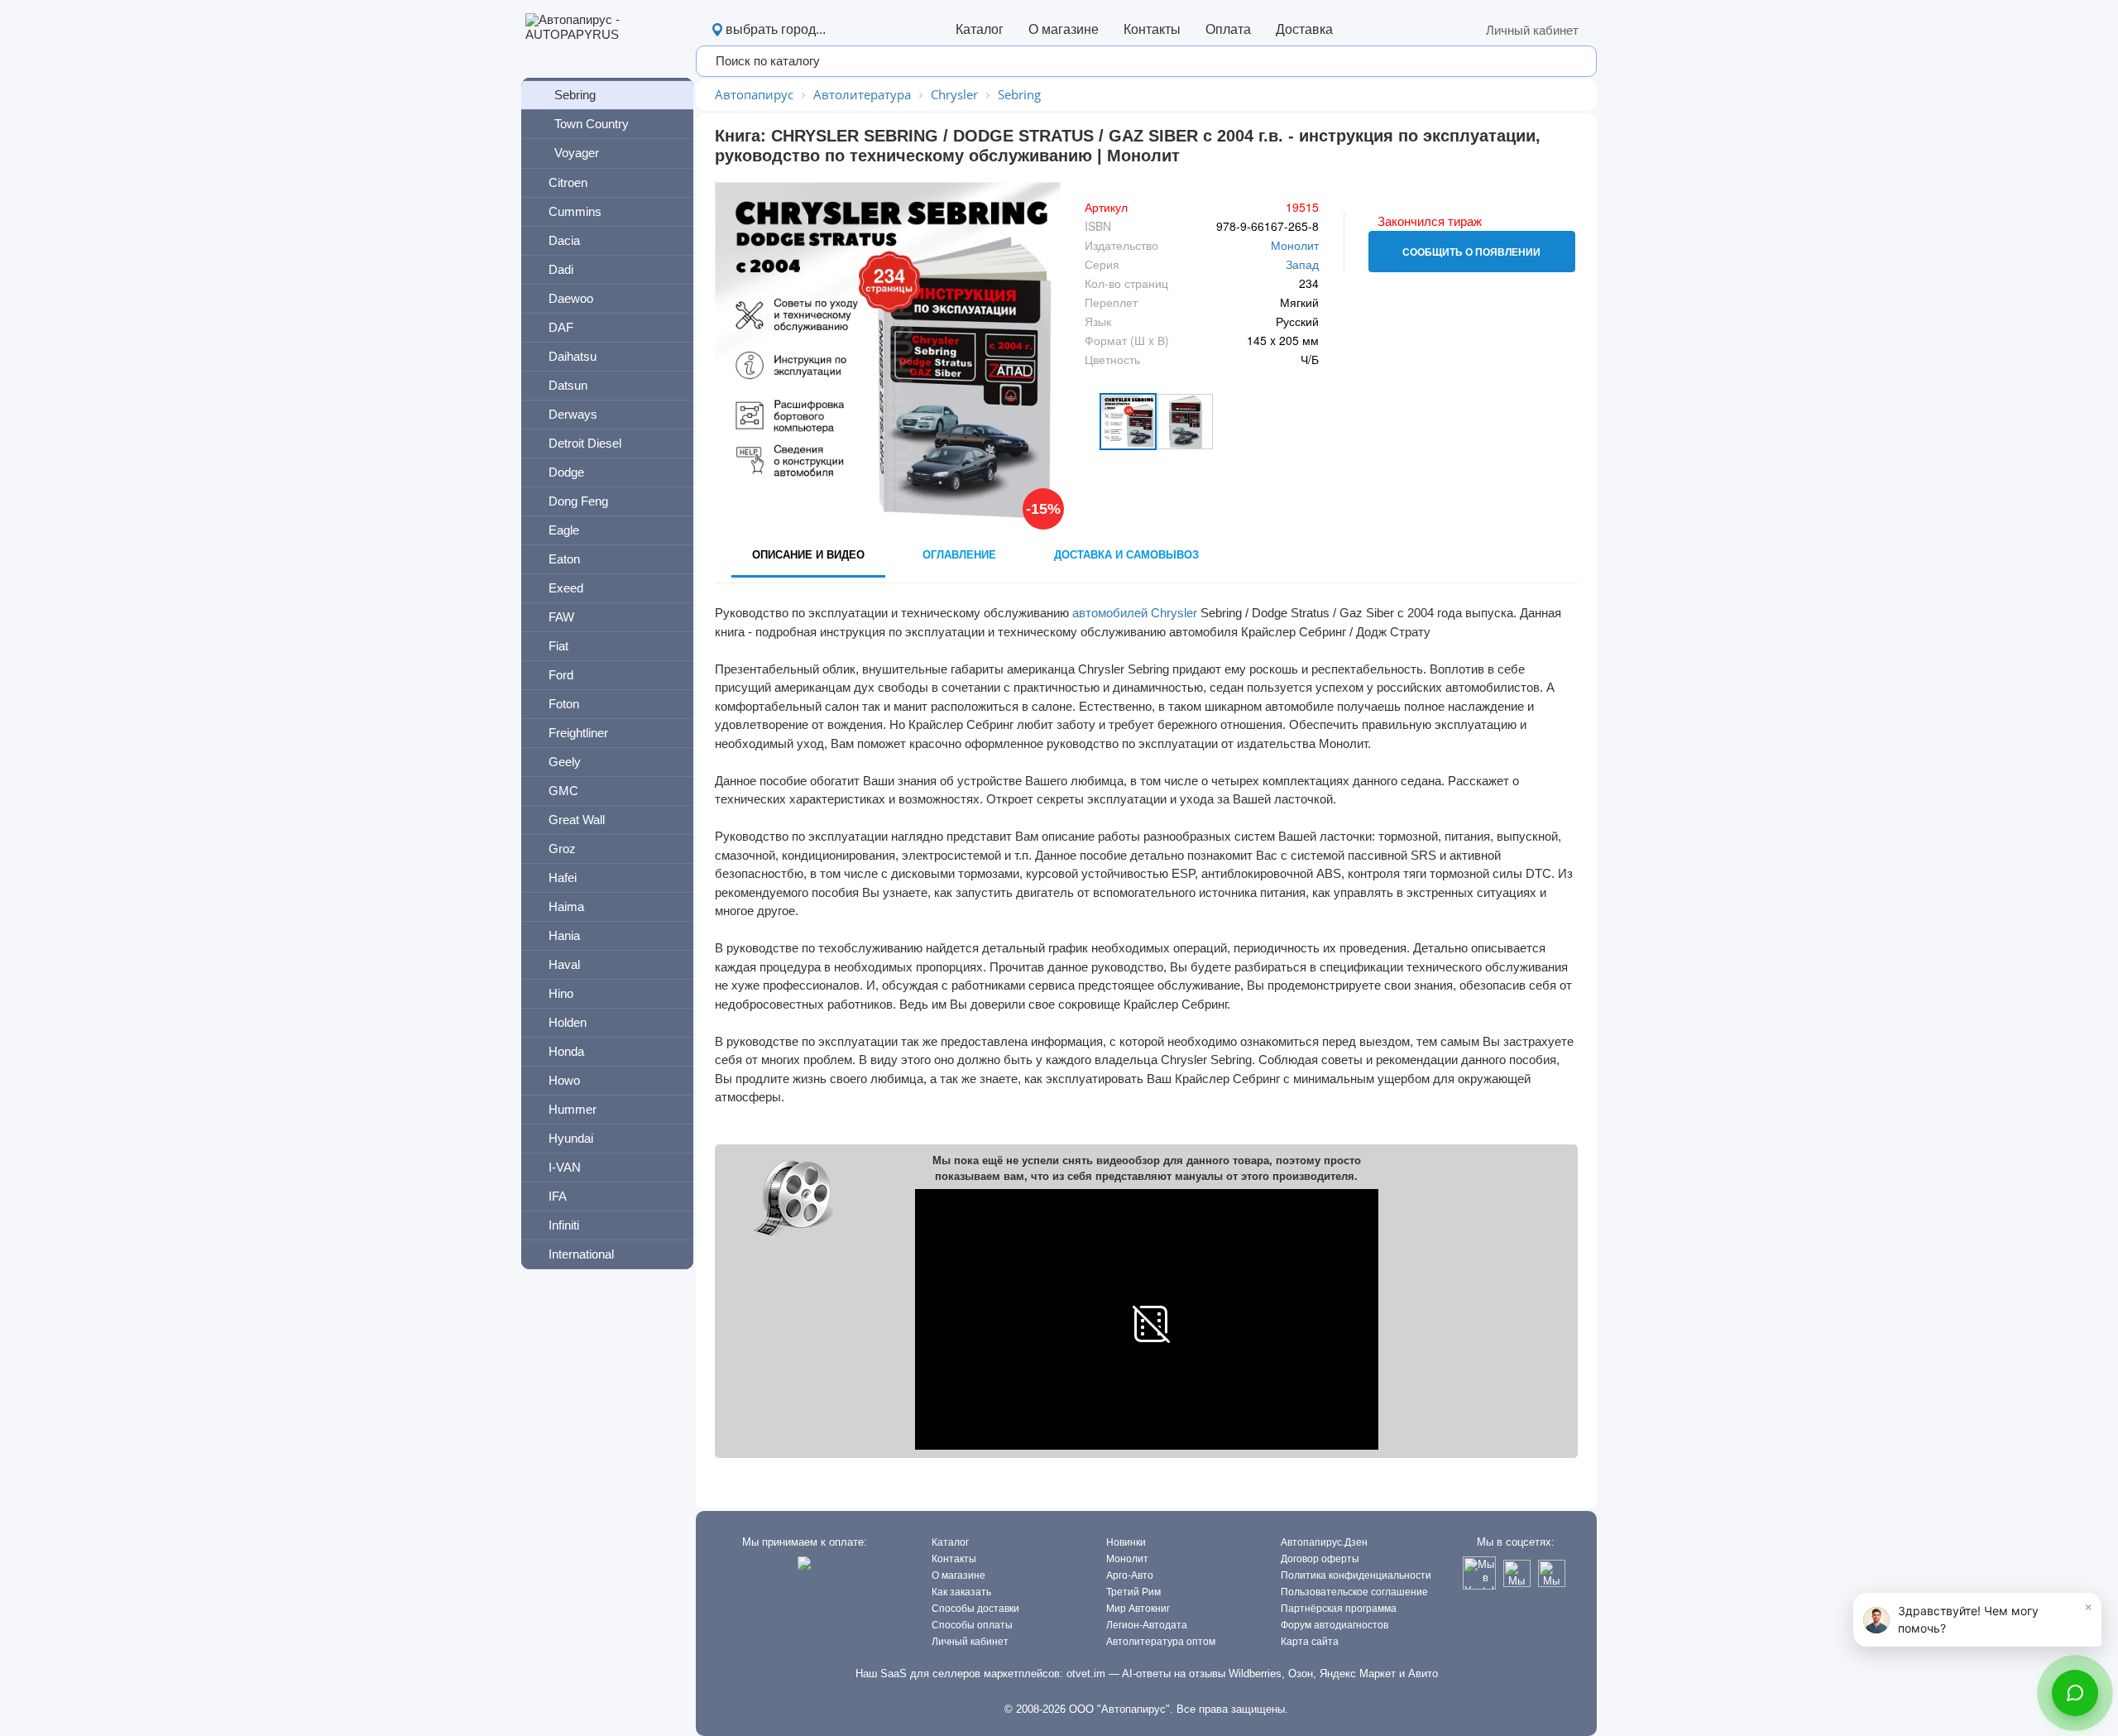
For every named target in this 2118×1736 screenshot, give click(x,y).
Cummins (575, 211)
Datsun (568, 385)
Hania (564, 935)
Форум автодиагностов (1335, 1625)
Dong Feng (578, 501)
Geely (565, 762)
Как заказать (961, 1592)
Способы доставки (975, 1609)
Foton (564, 704)
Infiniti (564, 1225)
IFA (558, 1196)
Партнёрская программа (1339, 1609)
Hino (561, 993)
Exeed (566, 588)
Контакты (1152, 29)
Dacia (564, 240)
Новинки (1126, 1542)
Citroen (568, 182)
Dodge (566, 472)
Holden (568, 1022)
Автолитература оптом (1161, 1642)
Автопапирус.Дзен (1324, 1542)
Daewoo (571, 298)
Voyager (577, 153)
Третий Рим (1133, 1592)
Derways (573, 414)
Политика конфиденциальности (1356, 1575)
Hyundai (571, 1138)
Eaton (564, 559)
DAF (561, 327)
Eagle (564, 530)
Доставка (1304, 29)
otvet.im (1086, 1674)
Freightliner (578, 733)
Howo (564, 1080)
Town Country (592, 124)
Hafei (563, 878)
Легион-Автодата (1147, 1625)
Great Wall (577, 820)
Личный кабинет (1532, 30)
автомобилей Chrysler (1135, 613)
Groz (562, 849)
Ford (561, 675)
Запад (1302, 264)
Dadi (561, 269)
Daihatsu (573, 356)
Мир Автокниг (1138, 1609)
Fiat (558, 646)
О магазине (1064, 29)
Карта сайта (1310, 1642)
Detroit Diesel (585, 443)
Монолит (1295, 245)
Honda (566, 1051)
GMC (563, 791)
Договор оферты (1320, 1559)
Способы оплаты (972, 1625)
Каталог (980, 29)
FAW (561, 617)
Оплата (1228, 29)
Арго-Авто (1130, 1575)
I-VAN (565, 1167)
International (581, 1254)
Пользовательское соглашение (1354, 1592)
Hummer (573, 1109)
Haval (564, 964)
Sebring (575, 95)
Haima (566, 906)
